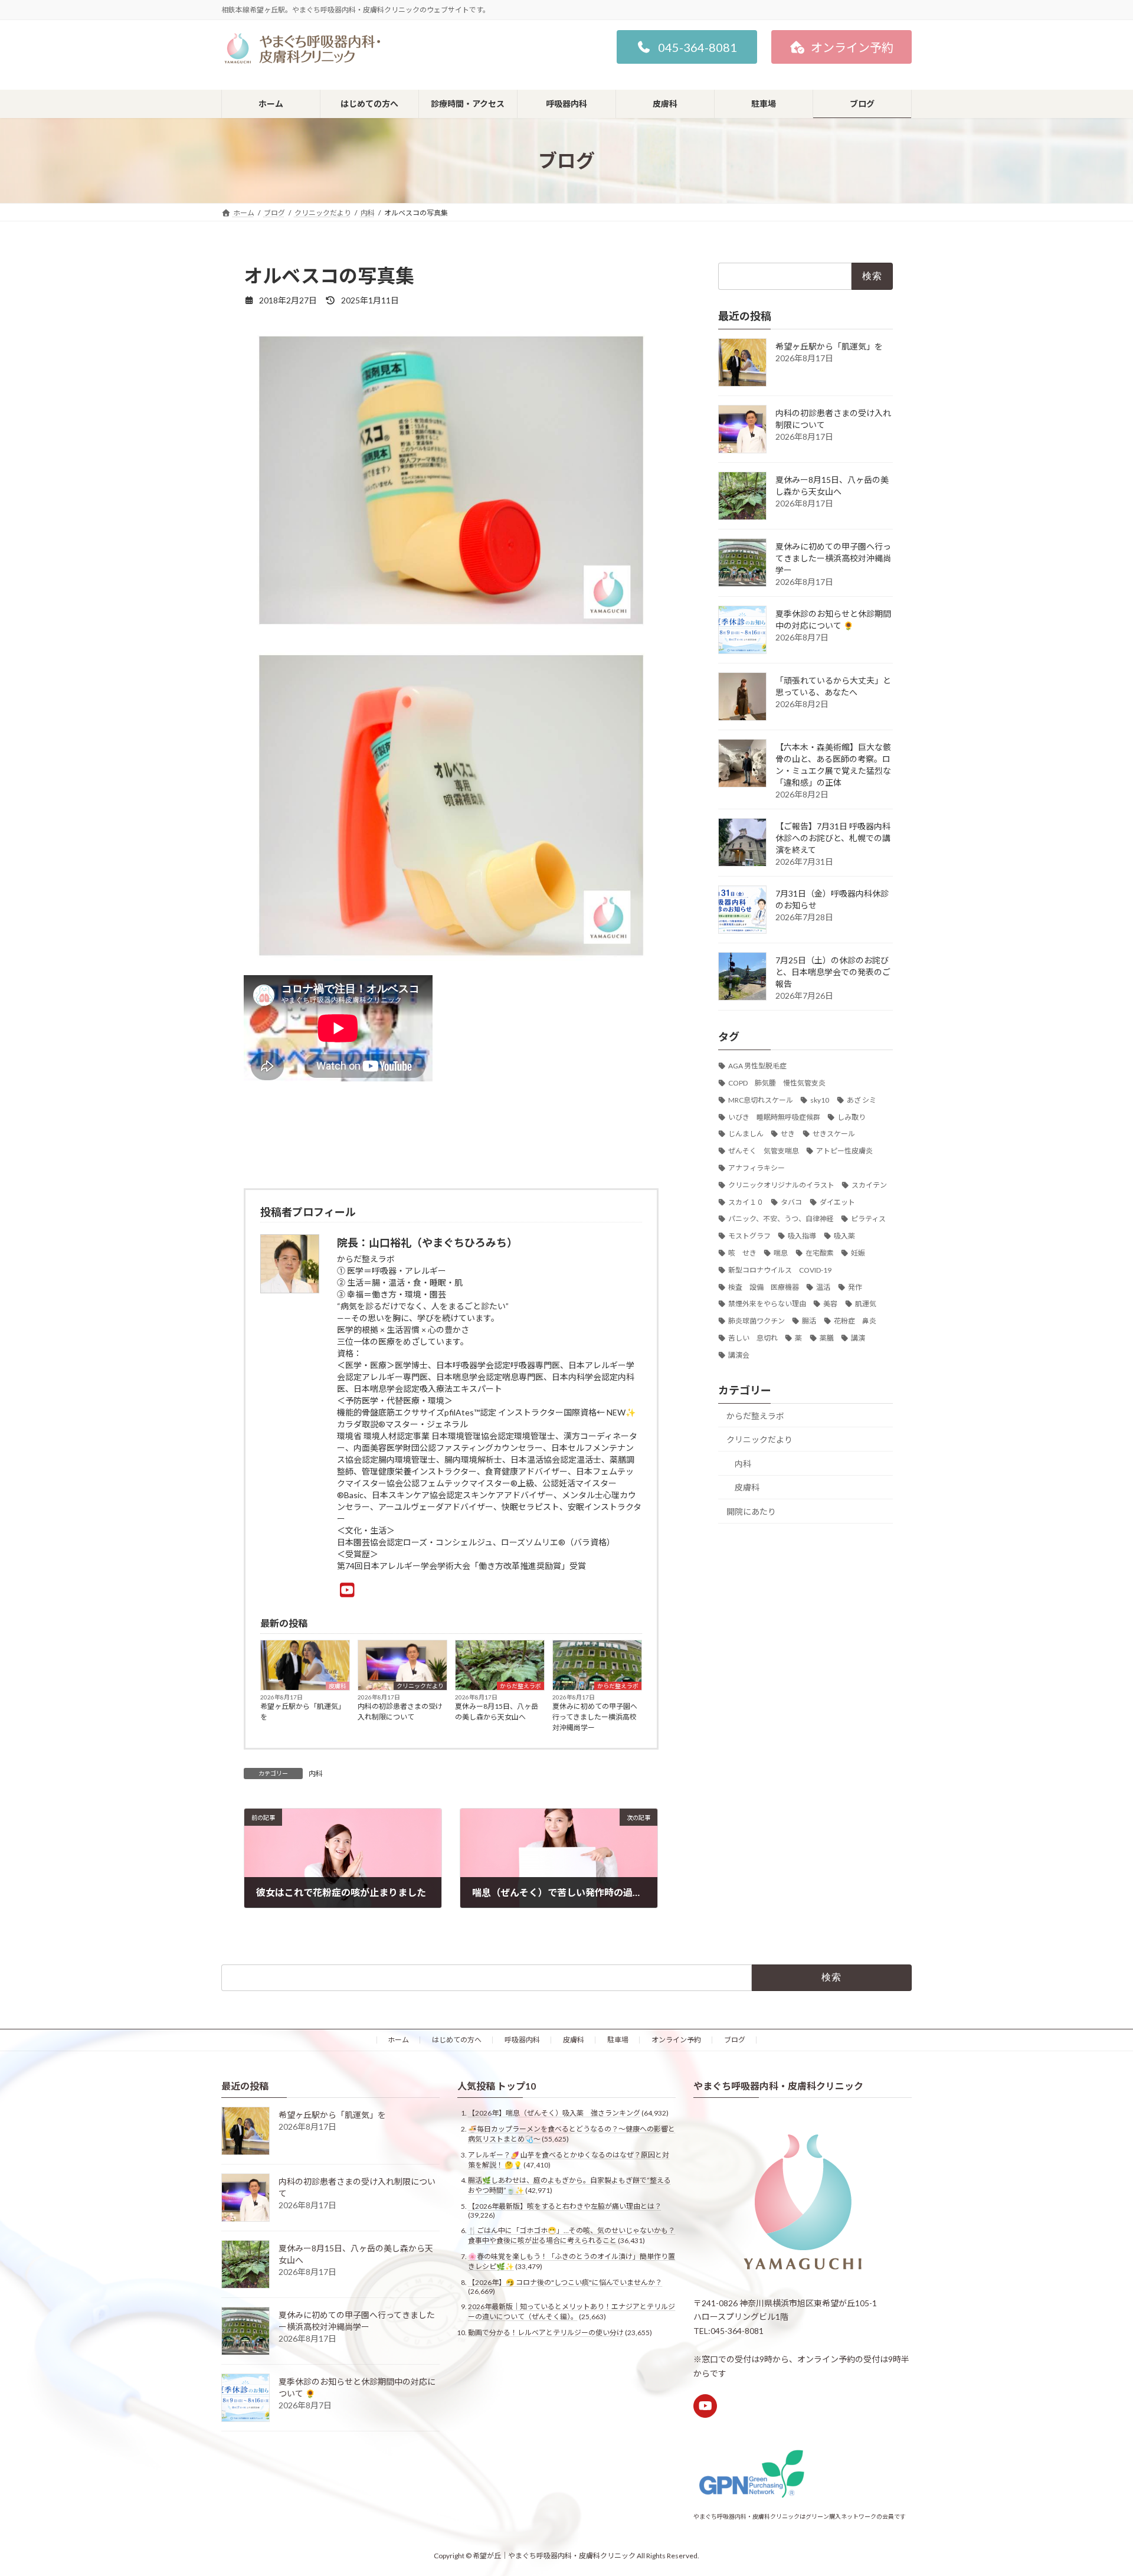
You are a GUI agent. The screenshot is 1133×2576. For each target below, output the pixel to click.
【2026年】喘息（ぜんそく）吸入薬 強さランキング (554, 2114)
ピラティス (868, 1219)
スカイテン (869, 1185)
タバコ (791, 1202)
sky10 (820, 1100)
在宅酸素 (820, 1253)
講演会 (739, 1355)
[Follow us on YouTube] (705, 2406)
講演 (858, 1338)
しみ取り (852, 1117)
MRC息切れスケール (761, 1100)
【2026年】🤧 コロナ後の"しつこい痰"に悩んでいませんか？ (565, 2282)
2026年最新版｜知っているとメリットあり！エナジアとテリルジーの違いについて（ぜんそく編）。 (572, 2312)
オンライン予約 (676, 2040)
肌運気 (866, 1304)
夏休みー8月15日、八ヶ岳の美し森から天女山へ (497, 1712)
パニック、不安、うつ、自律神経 (781, 1219)
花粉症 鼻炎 (855, 1321)
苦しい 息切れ (753, 1338)
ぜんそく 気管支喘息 (764, 1151)
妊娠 (858, 1253)
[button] (687, 47)
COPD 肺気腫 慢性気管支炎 (777, 1083)
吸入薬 (844, 1236)
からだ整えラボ (520, 1686)
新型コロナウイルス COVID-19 (780, 1270)
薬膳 (827, 1338)
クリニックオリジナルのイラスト (781, 1185)
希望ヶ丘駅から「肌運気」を (303, 1712)
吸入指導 (802, 1236)
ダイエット (837, 1202)
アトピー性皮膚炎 (844, 1151)
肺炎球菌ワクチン (757, 1321)
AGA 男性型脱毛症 (757, 1066)
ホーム (398, 2040)
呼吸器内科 (522, 2040)
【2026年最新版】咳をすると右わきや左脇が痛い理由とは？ (565, 2206)
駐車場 (618, 2040)
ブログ (735, 2040)
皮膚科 (338, 1686)
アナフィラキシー (757, 1168)
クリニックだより (420, 1686)
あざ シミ (862, 1100)
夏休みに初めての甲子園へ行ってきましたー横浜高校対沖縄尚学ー (595, 1717)
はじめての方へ (457, 2040)
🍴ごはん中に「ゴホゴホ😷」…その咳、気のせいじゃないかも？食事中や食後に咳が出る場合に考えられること (572, 2236)
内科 (316, 1774)
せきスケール (834, 1134)
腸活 (809, 1321)
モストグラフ (749, 1236)
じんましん (746, 1134)
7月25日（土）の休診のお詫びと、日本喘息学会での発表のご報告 (833, 972)
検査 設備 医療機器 (764, 1287)
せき (788, 1134)
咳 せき (742, 1253)
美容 (830, 1304)
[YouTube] (347, 1590)
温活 (823, 1287)
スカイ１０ (746, 1202)
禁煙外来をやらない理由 (767, 1304)
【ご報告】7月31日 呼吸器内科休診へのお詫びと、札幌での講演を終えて (833, 838)
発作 (855, 1287)
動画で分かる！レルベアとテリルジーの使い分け (546, 2333)
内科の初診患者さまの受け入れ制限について (400, 1712)
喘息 (781, 1253)
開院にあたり (751, 1511)
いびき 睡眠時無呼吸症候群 (774, 1117)
